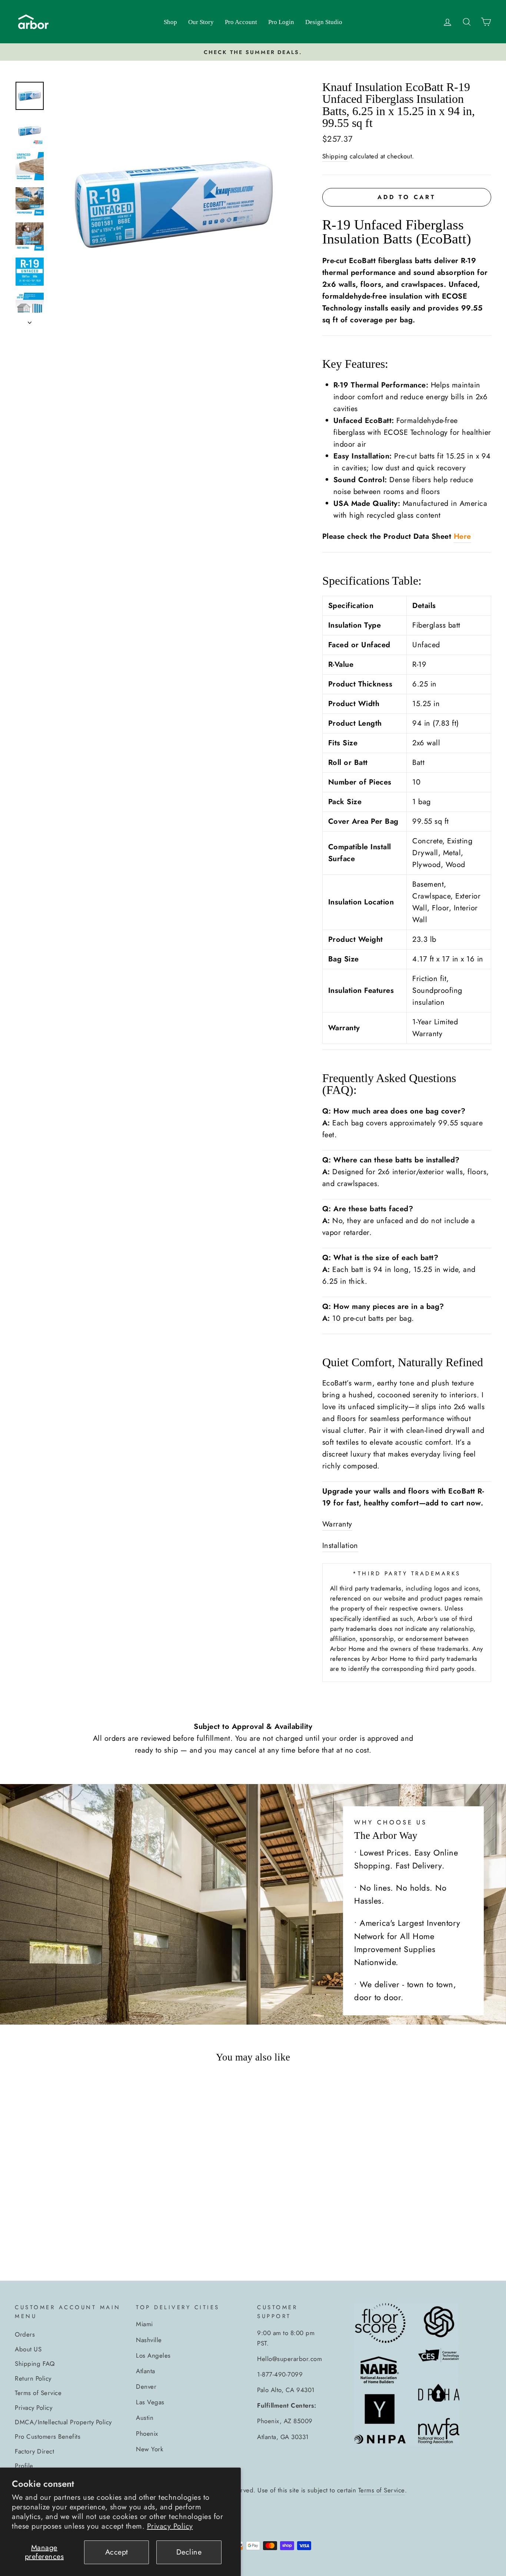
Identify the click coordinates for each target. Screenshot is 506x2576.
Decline (189, 2552)
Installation (340, 1546)
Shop (170, 22)
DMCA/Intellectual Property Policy (63, 2422)
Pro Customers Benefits (48, 2436)
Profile (24, 2466)
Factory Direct (34, 2451)
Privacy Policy (170, 2526)
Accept (117, 2552)
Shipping (335, 156)
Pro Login (281, 22)
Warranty (337, 1524)
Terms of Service (38, 2393)
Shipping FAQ (35, 2364)
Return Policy (33, 2378)
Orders (25, 2334)
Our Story (201, 22)
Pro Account (241, 22)
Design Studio (324, 22)
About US (28, 2349)
